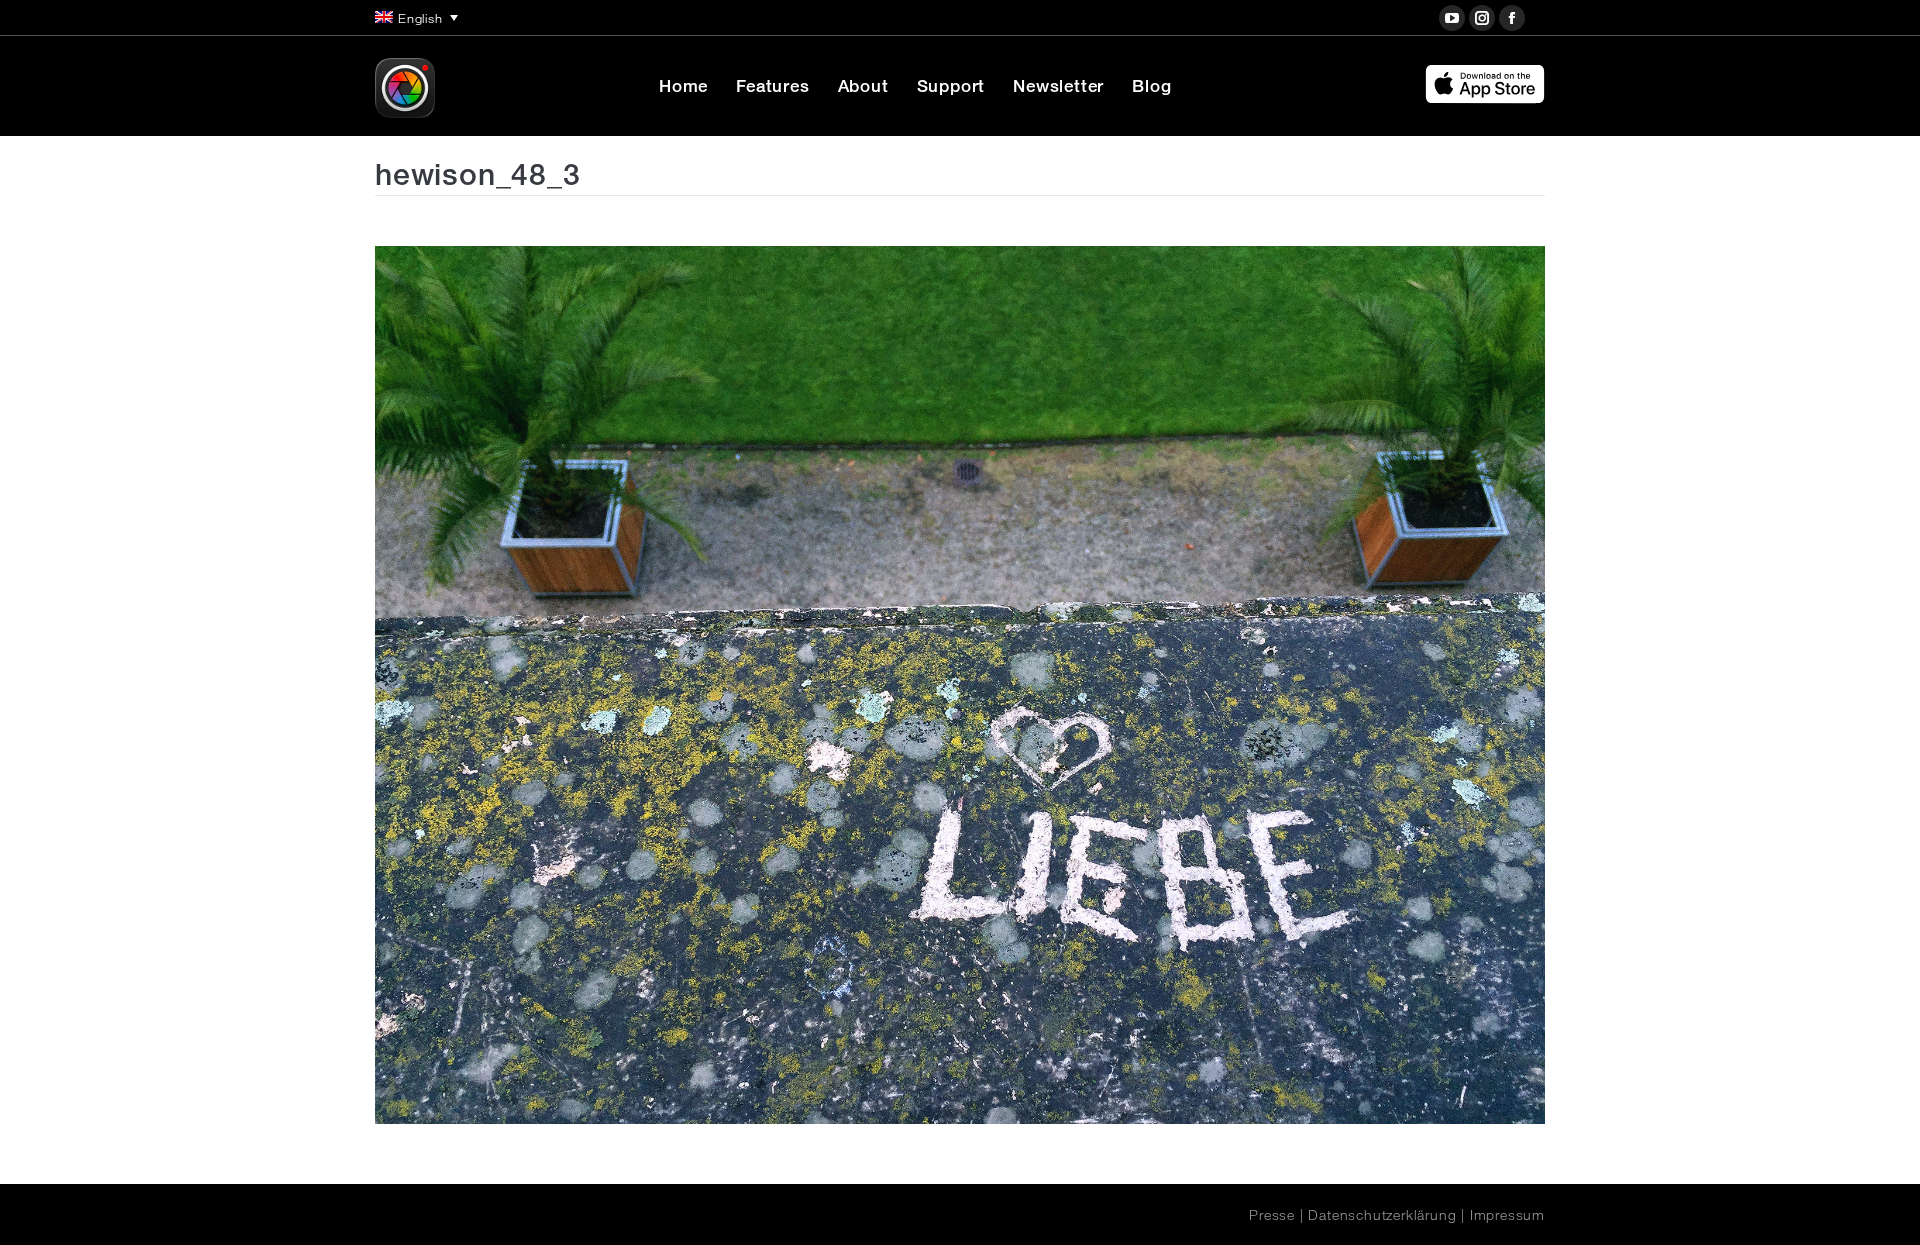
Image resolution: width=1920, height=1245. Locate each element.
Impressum (1507, 1215)
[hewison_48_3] (960, 685)
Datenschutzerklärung (1382, 1215)
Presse (1272, 1215)
